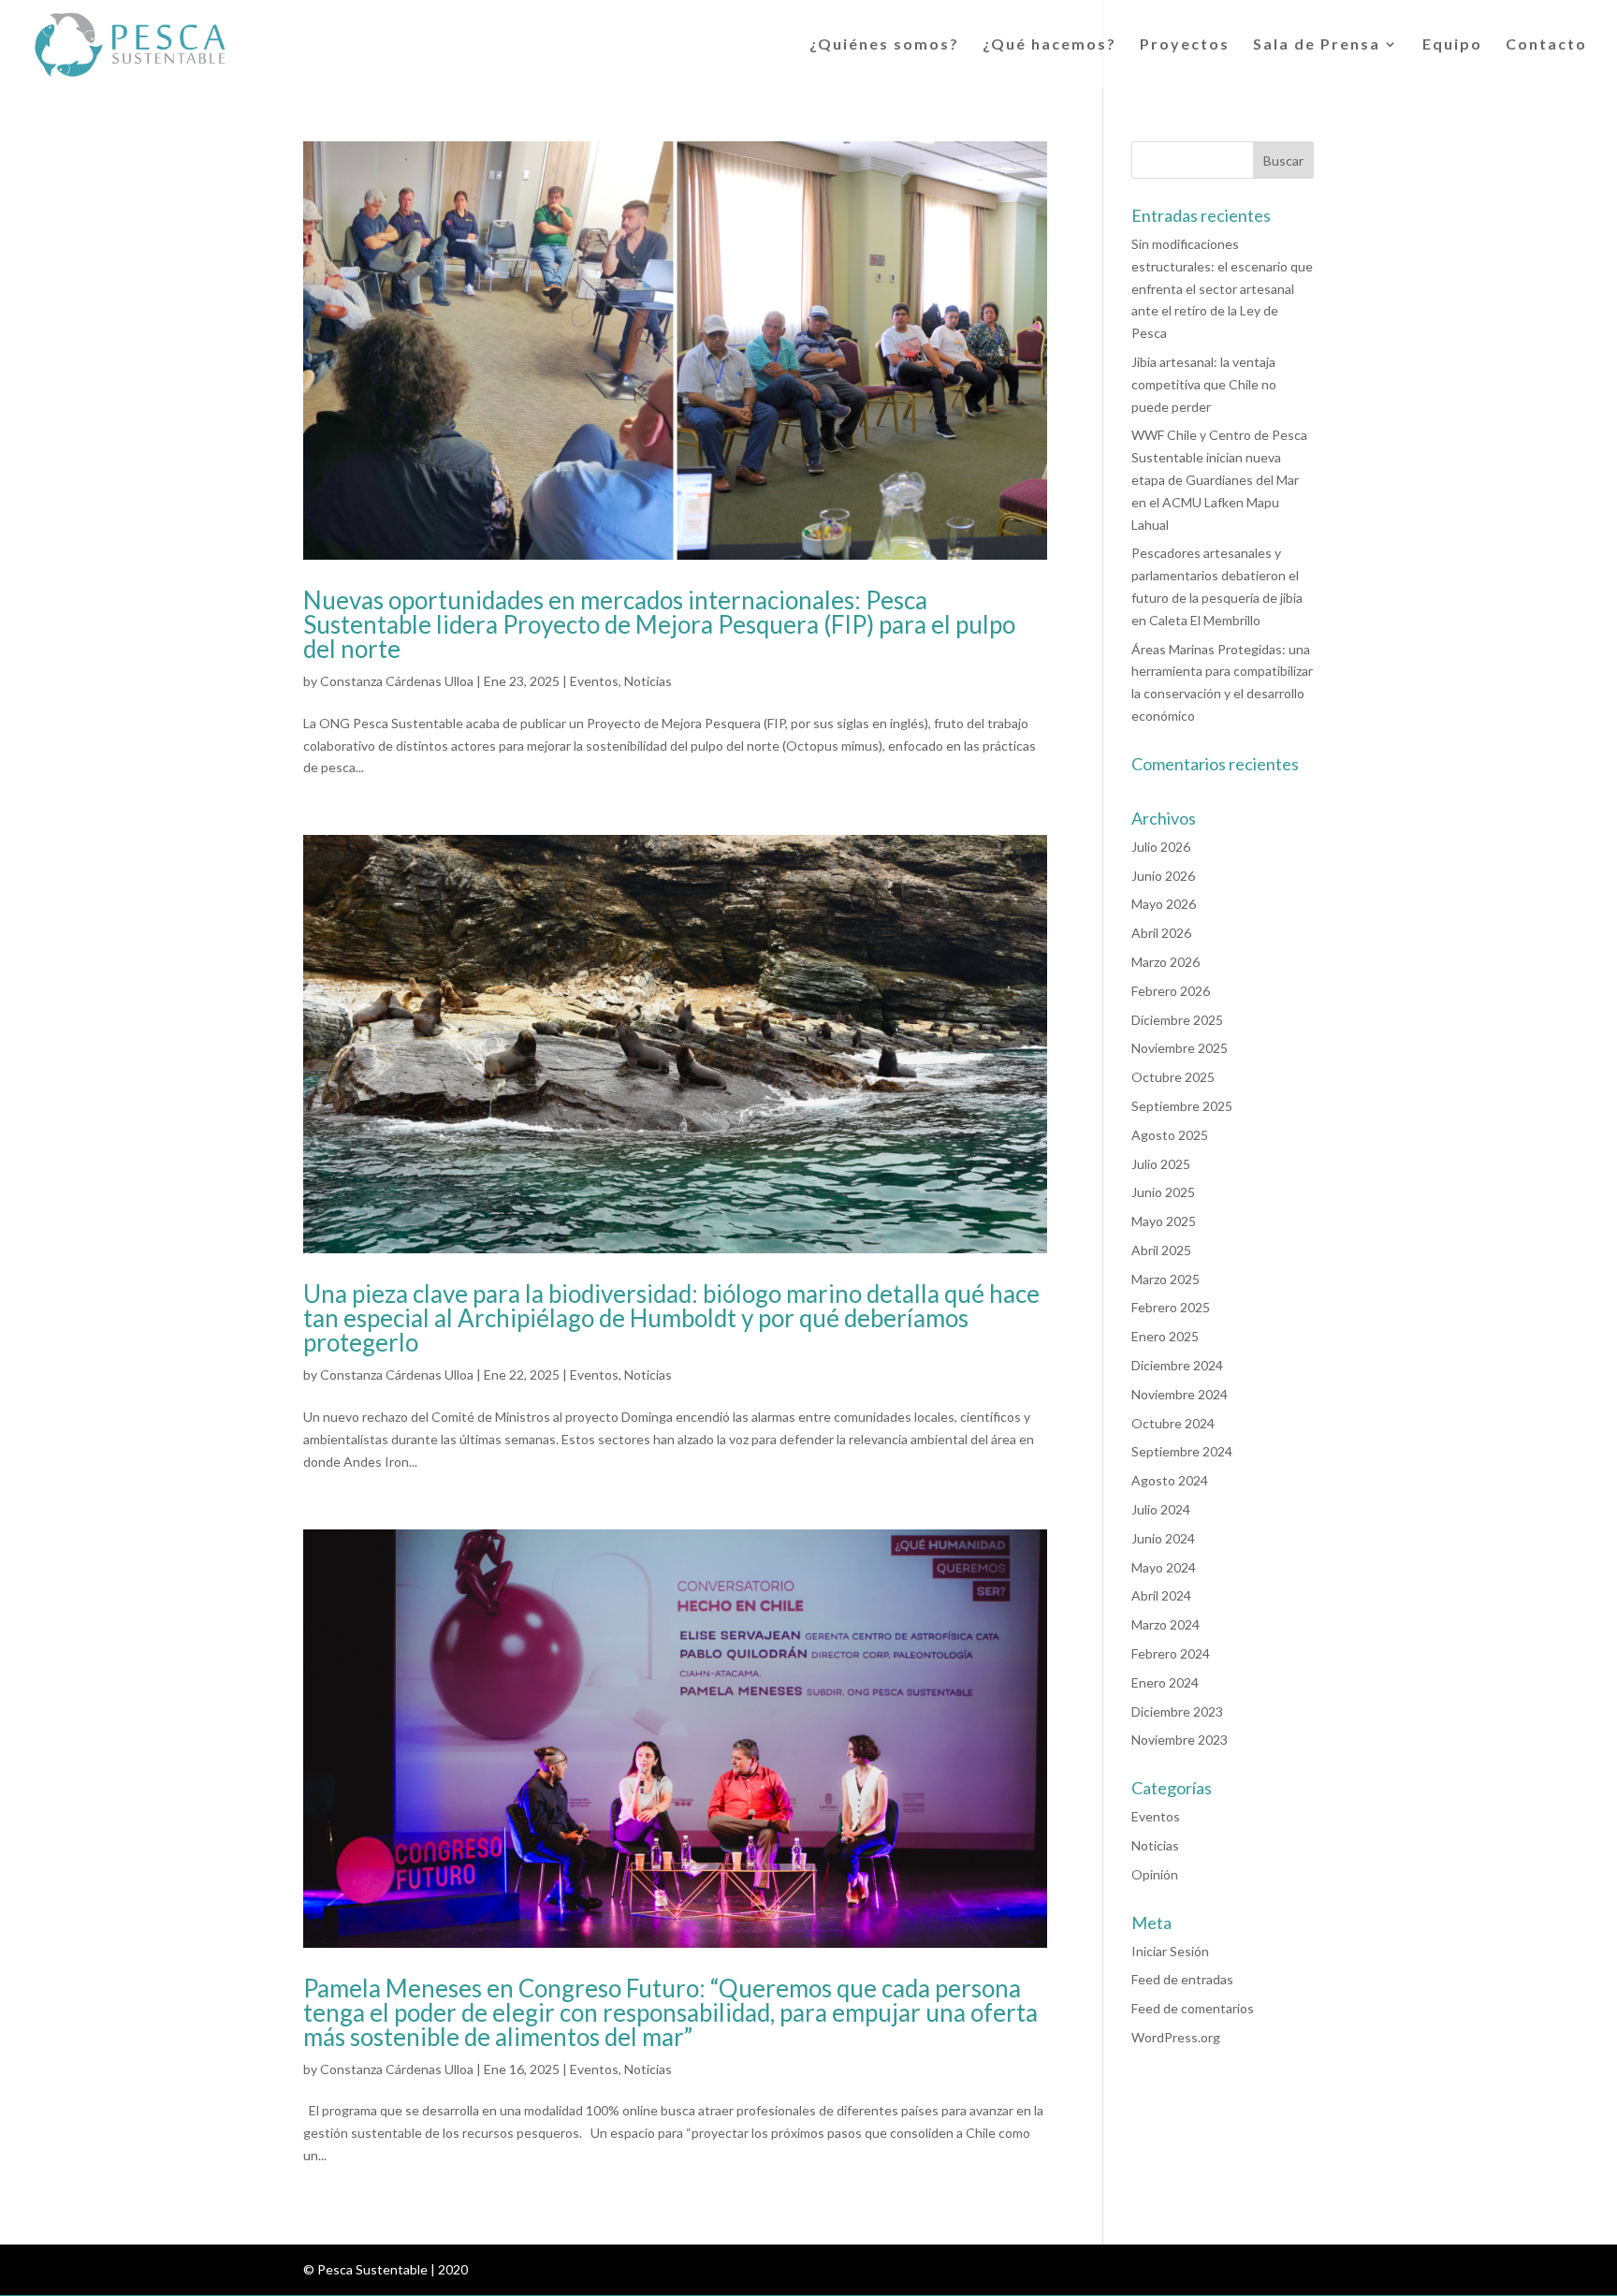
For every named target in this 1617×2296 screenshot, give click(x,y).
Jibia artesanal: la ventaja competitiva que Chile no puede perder (1204, 384)
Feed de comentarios (1193, 2008)
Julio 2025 (1161, 1164)
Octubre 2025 (1173, 1077)
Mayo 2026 (1164, 904)
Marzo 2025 (1165, 1279)
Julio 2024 (1161, 1509)
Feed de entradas (1182, 1979)
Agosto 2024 (1170, 1480)
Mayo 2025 (1164, 1221)
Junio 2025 (1163, 1192)
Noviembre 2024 (1180, 1394)
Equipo (1452, 45)
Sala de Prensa (1317, 45)
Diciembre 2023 (1177, 1711)
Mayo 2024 (1164, 1567)
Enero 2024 (1165, 1682)
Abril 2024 (1161, 1595)
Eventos (594, 681)
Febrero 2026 (1171, 991)
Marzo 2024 (1165, 1624)
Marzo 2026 (1165, 962)
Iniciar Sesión (1170, 1951)
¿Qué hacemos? (1049, 45)
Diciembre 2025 (1177, 1020)
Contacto (1546, 45)
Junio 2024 (1163, 1538)
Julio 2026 (1161, 847)
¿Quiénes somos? (884, 45)
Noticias (648, 681)
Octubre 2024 (1173, 1423)
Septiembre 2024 (1182, 1451)
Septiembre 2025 (1182, 1106)
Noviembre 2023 (1180, 1740)
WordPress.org (1176, 2037)
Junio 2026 (1163, 876)
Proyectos (1185, 45)
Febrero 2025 (1171, 1307)
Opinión (1155, 1874)
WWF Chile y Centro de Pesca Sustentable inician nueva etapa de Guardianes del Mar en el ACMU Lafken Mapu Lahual (1219, 479)
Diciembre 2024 (1177, 1365)
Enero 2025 (1165, 1336)
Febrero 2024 (1171, 1653)
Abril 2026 (1161, 933)
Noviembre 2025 (1180, 1048)
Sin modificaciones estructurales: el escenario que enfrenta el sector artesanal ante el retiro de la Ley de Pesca (1222, 288)
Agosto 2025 (1170, 1135)
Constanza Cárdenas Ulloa (397, 681)
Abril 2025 (1161, 1250)
